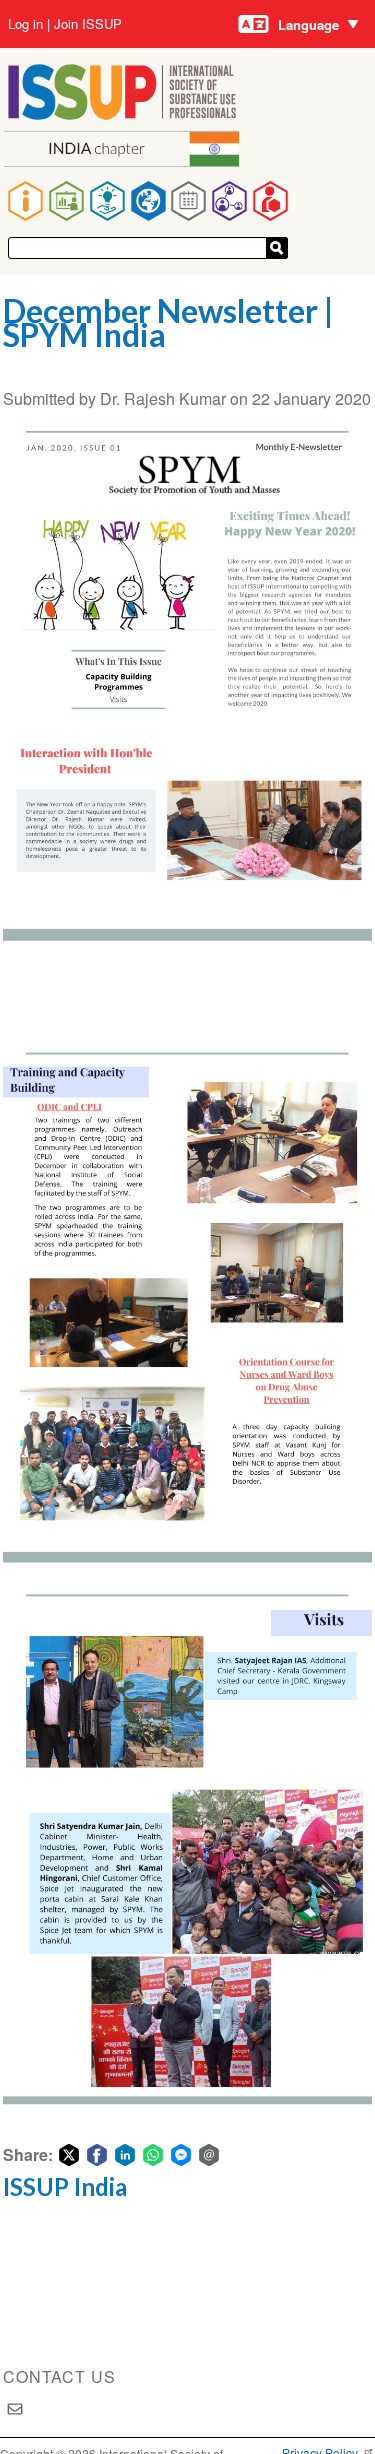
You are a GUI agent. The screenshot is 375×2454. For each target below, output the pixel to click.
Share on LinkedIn (125, 2155)
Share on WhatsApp (153, 2155)
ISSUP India (65, 2186)
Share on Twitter (69, 2155)
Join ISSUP (88, 24)
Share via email (209, 2155)
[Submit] (277, 248)
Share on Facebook (97, 2155)
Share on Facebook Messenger (181, 2155)
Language (308, 24)
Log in (25, 24)
